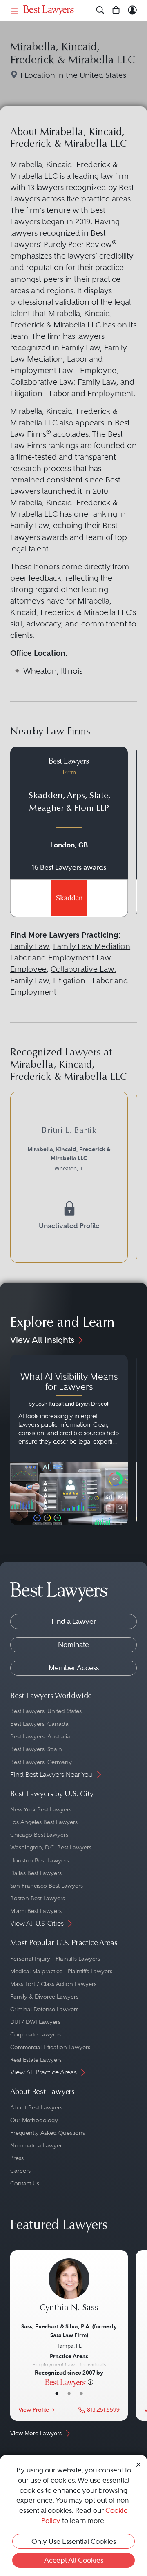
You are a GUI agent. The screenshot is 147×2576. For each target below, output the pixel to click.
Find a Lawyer (74, 1621)
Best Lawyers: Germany (41, 1762)
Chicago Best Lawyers (39, 1835)
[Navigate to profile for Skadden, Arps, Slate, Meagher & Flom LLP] (69, 832)
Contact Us (25, 2183)
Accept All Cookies (74, 2560)
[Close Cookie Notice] (138, 2464)
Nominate (73, 1645)
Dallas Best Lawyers (36, 1873)
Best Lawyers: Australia (40, 1736)
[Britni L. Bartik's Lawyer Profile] (69, 1150)
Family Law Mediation (92, 946)
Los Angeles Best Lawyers (44, 1822)
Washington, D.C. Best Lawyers (51, 1847)
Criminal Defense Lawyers (44, 2009)
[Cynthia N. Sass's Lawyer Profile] (69, 2289)
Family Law (30, 946)
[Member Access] (133, 10)
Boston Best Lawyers (38, 1898)
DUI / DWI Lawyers (35, 2022)
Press (17, 2158)
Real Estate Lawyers (36, 2060)
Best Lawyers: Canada (39, 1724)
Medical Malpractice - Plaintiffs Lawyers (61, 1971)
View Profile (34, 2410)
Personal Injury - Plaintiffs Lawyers (55, 1959)
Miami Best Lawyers (36, 1911)
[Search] (100, 10)
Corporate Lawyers (36, 2034)
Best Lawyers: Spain (36, 1749)
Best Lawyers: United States (46, 1711)
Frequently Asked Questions (48, 2133)
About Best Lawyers (36, 2107)
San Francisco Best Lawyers (47, 1886)
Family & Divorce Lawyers (44, 1997)
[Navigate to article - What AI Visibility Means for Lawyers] (69, 1440)
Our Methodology (34, 2120)
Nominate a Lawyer (36, 2145)
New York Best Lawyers (41, 1809)
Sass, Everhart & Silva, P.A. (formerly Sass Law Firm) (69, 2331)
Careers (20, 2171)
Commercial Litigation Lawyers (50, 2047)
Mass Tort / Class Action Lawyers (53, 1984)
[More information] (90, 2382)
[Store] (116, 10)
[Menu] (15, 10)
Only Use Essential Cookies (74, 2541)
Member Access (74, 1668)
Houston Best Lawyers (40, 1860)
